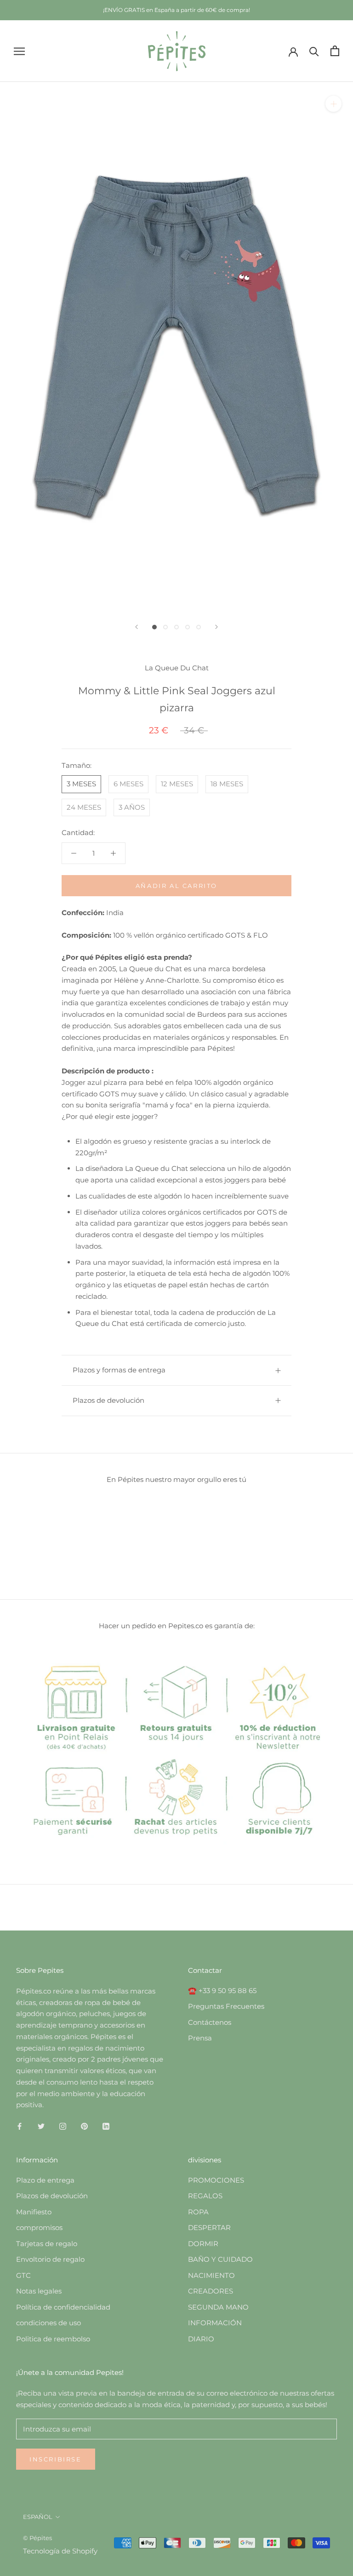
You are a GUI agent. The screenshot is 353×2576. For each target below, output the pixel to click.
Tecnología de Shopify (60, 2551)
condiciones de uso (48, 2323)
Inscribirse (56, 2459)
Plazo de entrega (45, 2180)
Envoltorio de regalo (50, 2259)
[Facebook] (20, 2126)
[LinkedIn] (106, 2126)
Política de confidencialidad (63, 2307)
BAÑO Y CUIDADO (220, 2259)
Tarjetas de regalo (47, 2244)
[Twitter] (41, 2126)
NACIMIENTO (211, 2275)
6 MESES (128, 784)
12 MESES (177, 784)
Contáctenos (210, 2022)
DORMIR (203, 2244)
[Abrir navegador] (19, 51)
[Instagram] (63, 2126)
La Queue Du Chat (177, 668)
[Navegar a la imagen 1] (154, 627)
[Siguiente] (216, 627)
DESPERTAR (209, 2227)
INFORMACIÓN (215, 2323)
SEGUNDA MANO (218, 2307)
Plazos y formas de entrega (119, 1370)
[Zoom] (333, 104)
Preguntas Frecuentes (226, 2006)
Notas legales (39, 2291)
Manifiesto (34, 2212)
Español (38, 2517)
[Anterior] (137, 627)
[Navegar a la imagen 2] (165, 627)
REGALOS (205, 2196)
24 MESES (84, 807)
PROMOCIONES (216, 2180)
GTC (23, 2275)
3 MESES (81, 784)
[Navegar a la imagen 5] (199, 627)
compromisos (39, 2227)
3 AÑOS (132, 807)
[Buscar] (314, 51)
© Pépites (37, 2538)
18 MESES (227, 784)
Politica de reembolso (53, 2339)
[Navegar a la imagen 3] (176, 627)
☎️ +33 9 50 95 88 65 (222, 1991)
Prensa (200, 2038)
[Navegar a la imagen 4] (188, 627)
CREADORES (211, 2291)
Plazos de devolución (108, 1400)
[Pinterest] (84, 2126)
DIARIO (201, 2339)
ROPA (198, 2212)
